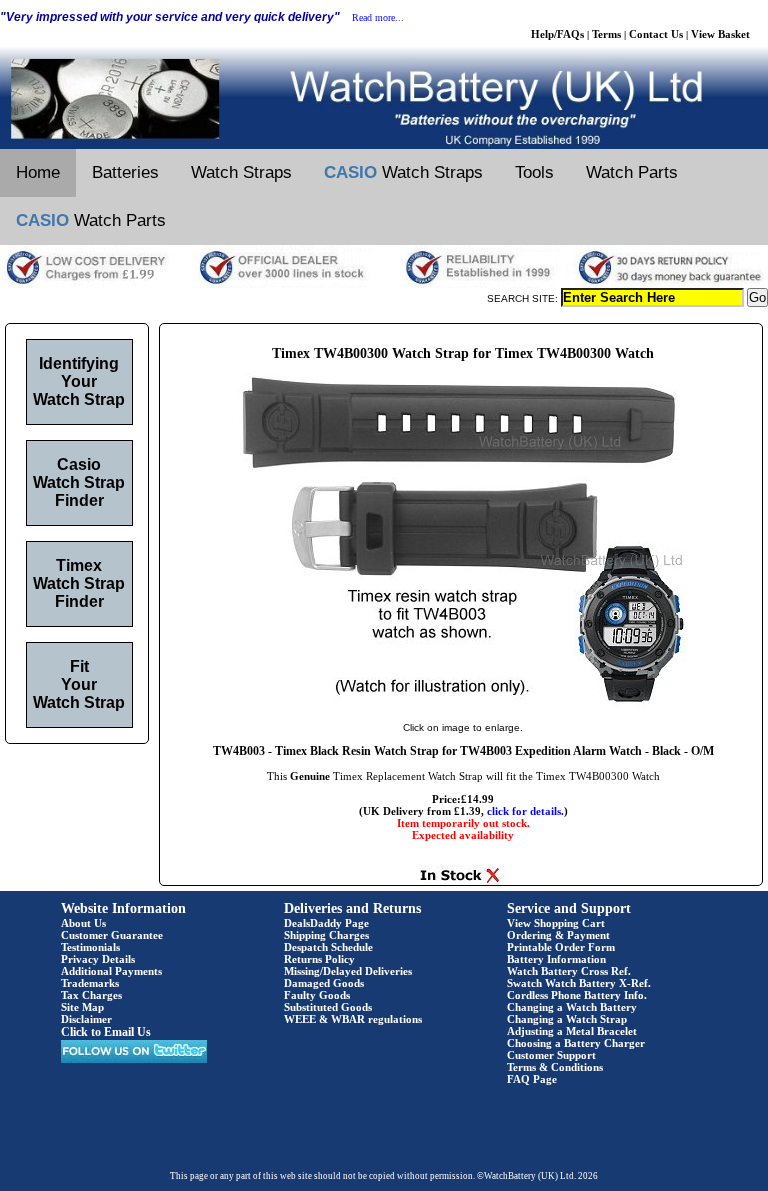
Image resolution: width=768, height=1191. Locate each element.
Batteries (125, 172)
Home (38, 172)
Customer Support (551, 1055)
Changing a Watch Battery (572, 1007)
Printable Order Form (561, 947)
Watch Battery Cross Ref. (569, 971)
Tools (534, 172)
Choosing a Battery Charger (576, 1043)
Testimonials (90, 947)
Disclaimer (86, 1019)
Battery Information (556, 959)
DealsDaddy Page (326, 923)
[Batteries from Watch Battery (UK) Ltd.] (384, 145)
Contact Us (656, 34)
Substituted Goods (328, 1007)
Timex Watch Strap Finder (79, 583)
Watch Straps (241, 172)
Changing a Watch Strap (567, 1019)
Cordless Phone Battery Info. (577, 995)
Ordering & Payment (558, 935)
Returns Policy (319, 959)
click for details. (525, 811)
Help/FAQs (557, 34)
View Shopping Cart (556, 923)
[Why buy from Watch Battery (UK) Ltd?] (384, 284)
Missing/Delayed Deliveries (348, 971)
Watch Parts (632, 172)
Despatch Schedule (328, 947)
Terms (606, 34)
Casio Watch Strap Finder (79, 482)
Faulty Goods (317, 995)
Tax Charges (91, 995)
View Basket (720, 34)
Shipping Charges (326, 935)
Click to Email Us (106, 1032)
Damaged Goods (324, 983)
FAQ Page (532, 1079)
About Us (83, 923)
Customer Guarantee (112, 935)
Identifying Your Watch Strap (79, 381)
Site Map (82, 1007)
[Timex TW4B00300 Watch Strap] (463, 707)
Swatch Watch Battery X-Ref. (579, 983)
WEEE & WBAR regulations (353, 1019)
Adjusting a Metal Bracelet (572, 1031)
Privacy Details (98, 959)
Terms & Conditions (555, 1067)
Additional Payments (111, 971)
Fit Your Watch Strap (79, 684)
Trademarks (90, 983)
